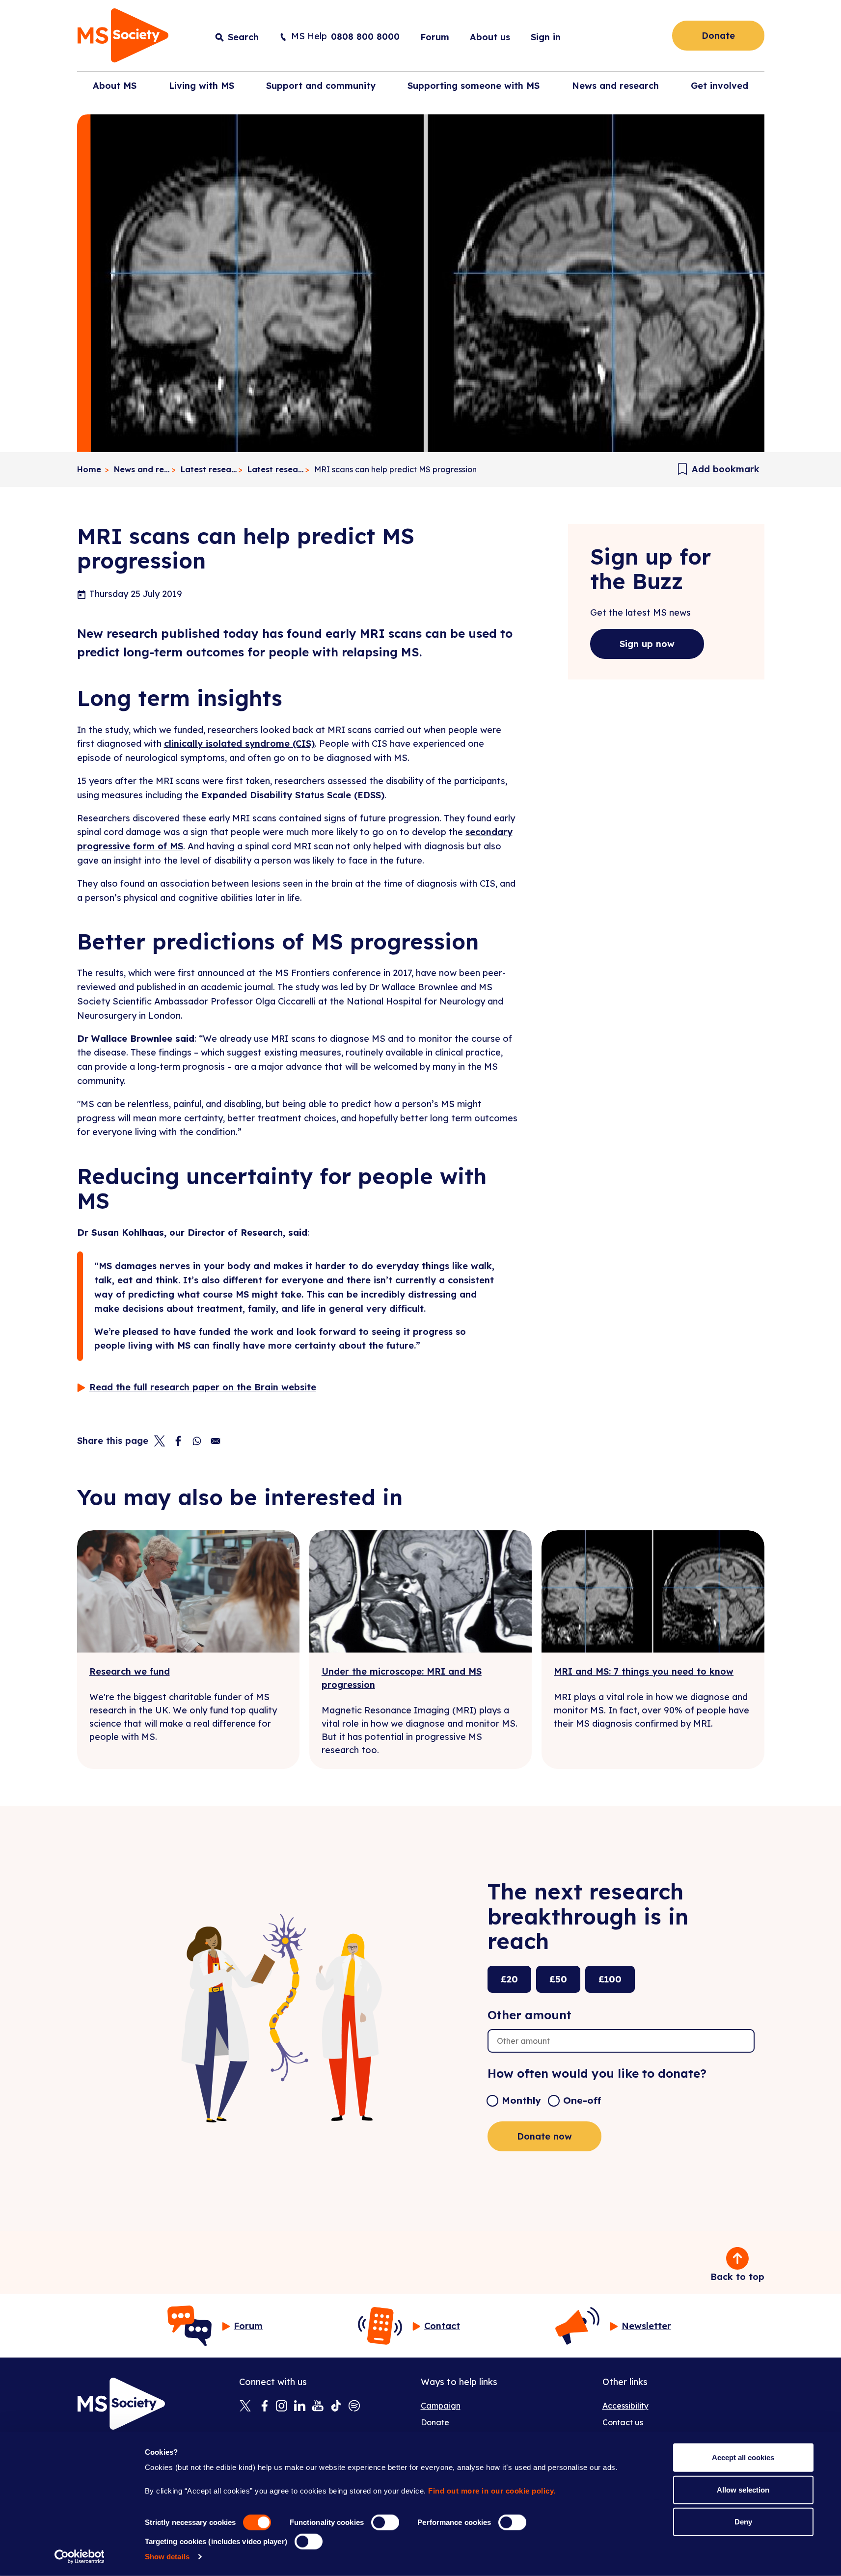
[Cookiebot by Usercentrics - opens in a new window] (79, 2557)
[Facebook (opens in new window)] (263, 2407)
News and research (142, 469)
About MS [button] (115, 86)
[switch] (385, 2522)
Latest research (209, 469)
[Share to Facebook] (178, 1441)
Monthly (521, 2100)
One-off (582, 2100)
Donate (718, 36)
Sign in (546, 37)
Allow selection (743, 2489)
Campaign (441, 2406)
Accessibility (625, 2406)
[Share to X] (160, 1441)
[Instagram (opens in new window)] (282, 2407)
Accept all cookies (743, 2457)
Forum (435, 37)
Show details (167, 2557)
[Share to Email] (216, 1441)
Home (89, 469)
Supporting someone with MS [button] (474, 86)
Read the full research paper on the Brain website (203, 1387)
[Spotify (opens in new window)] (354, 2407)
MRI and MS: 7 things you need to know (644, 1671)
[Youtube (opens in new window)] (318, 2407)
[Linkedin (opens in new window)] (300, 2407)
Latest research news (276, 469)
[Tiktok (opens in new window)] (336, 2407)
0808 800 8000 (365, 37)
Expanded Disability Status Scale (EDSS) (293, 795)
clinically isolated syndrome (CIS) (239, 744)
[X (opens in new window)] (245, 2407)
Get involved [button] (719, 86)
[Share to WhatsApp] (197, 1441)
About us (490, 37)
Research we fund (130, 1671)
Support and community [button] (321, 86)
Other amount (529, 2015)
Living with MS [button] (202, 86)
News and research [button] (615, 86)
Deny (743, 2522)
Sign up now (647, 644)
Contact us (623, 2422)
